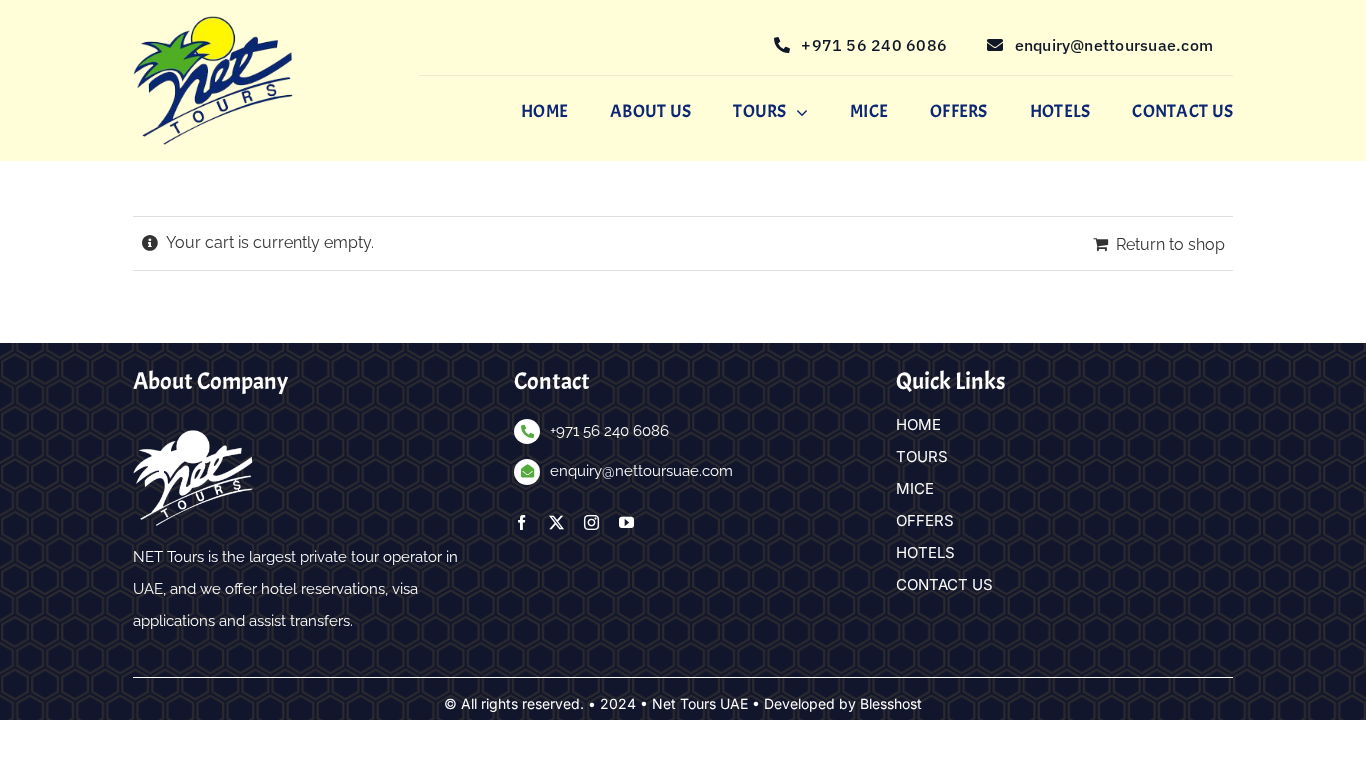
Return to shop (1170, 244)
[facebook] (521, 522)
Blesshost (891, 703)
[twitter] (556, 522)
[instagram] (591, 522)
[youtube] (626, 522)
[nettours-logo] (213, 23)
